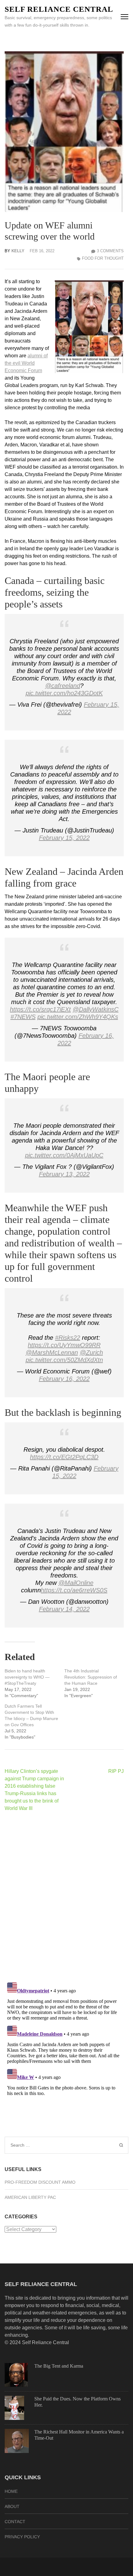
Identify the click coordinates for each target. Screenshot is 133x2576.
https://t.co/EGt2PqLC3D (64, 1457)
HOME (11, 2491)
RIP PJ (116, 1771)
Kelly (18, 251)
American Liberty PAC (30, 2197)
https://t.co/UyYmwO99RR (64, 1345)
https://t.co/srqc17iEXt (40, 1009)
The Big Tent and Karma (59, 2366)
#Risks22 (68, 1338)
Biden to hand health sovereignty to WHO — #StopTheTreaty (27, 1677)
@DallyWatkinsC (96, 1009)
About (12, 2506)
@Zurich (91, 1352)
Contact (15, 2522)
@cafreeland (63, 686)
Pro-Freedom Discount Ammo (40, 2182)
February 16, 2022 (64, 1379)
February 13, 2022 (64, 1174)
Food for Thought (103, 258)
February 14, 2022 (64, 1609)
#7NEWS (23, 1017)
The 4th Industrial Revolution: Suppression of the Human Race (91, 1677)
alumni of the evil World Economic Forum (26, 363)
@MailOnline (76, 1583)
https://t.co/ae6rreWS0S (74, 1590)
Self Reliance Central (59, 9)
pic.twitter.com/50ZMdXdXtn (64, 1360)
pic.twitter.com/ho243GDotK (64, 693)
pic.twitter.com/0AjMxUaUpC (64, 1155)
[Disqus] (64, 1897)
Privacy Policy (22, 2537)
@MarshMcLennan (52, 1352)
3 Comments (110, 251)
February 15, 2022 (64, 838)
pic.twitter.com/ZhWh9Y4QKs (78, 1017)
